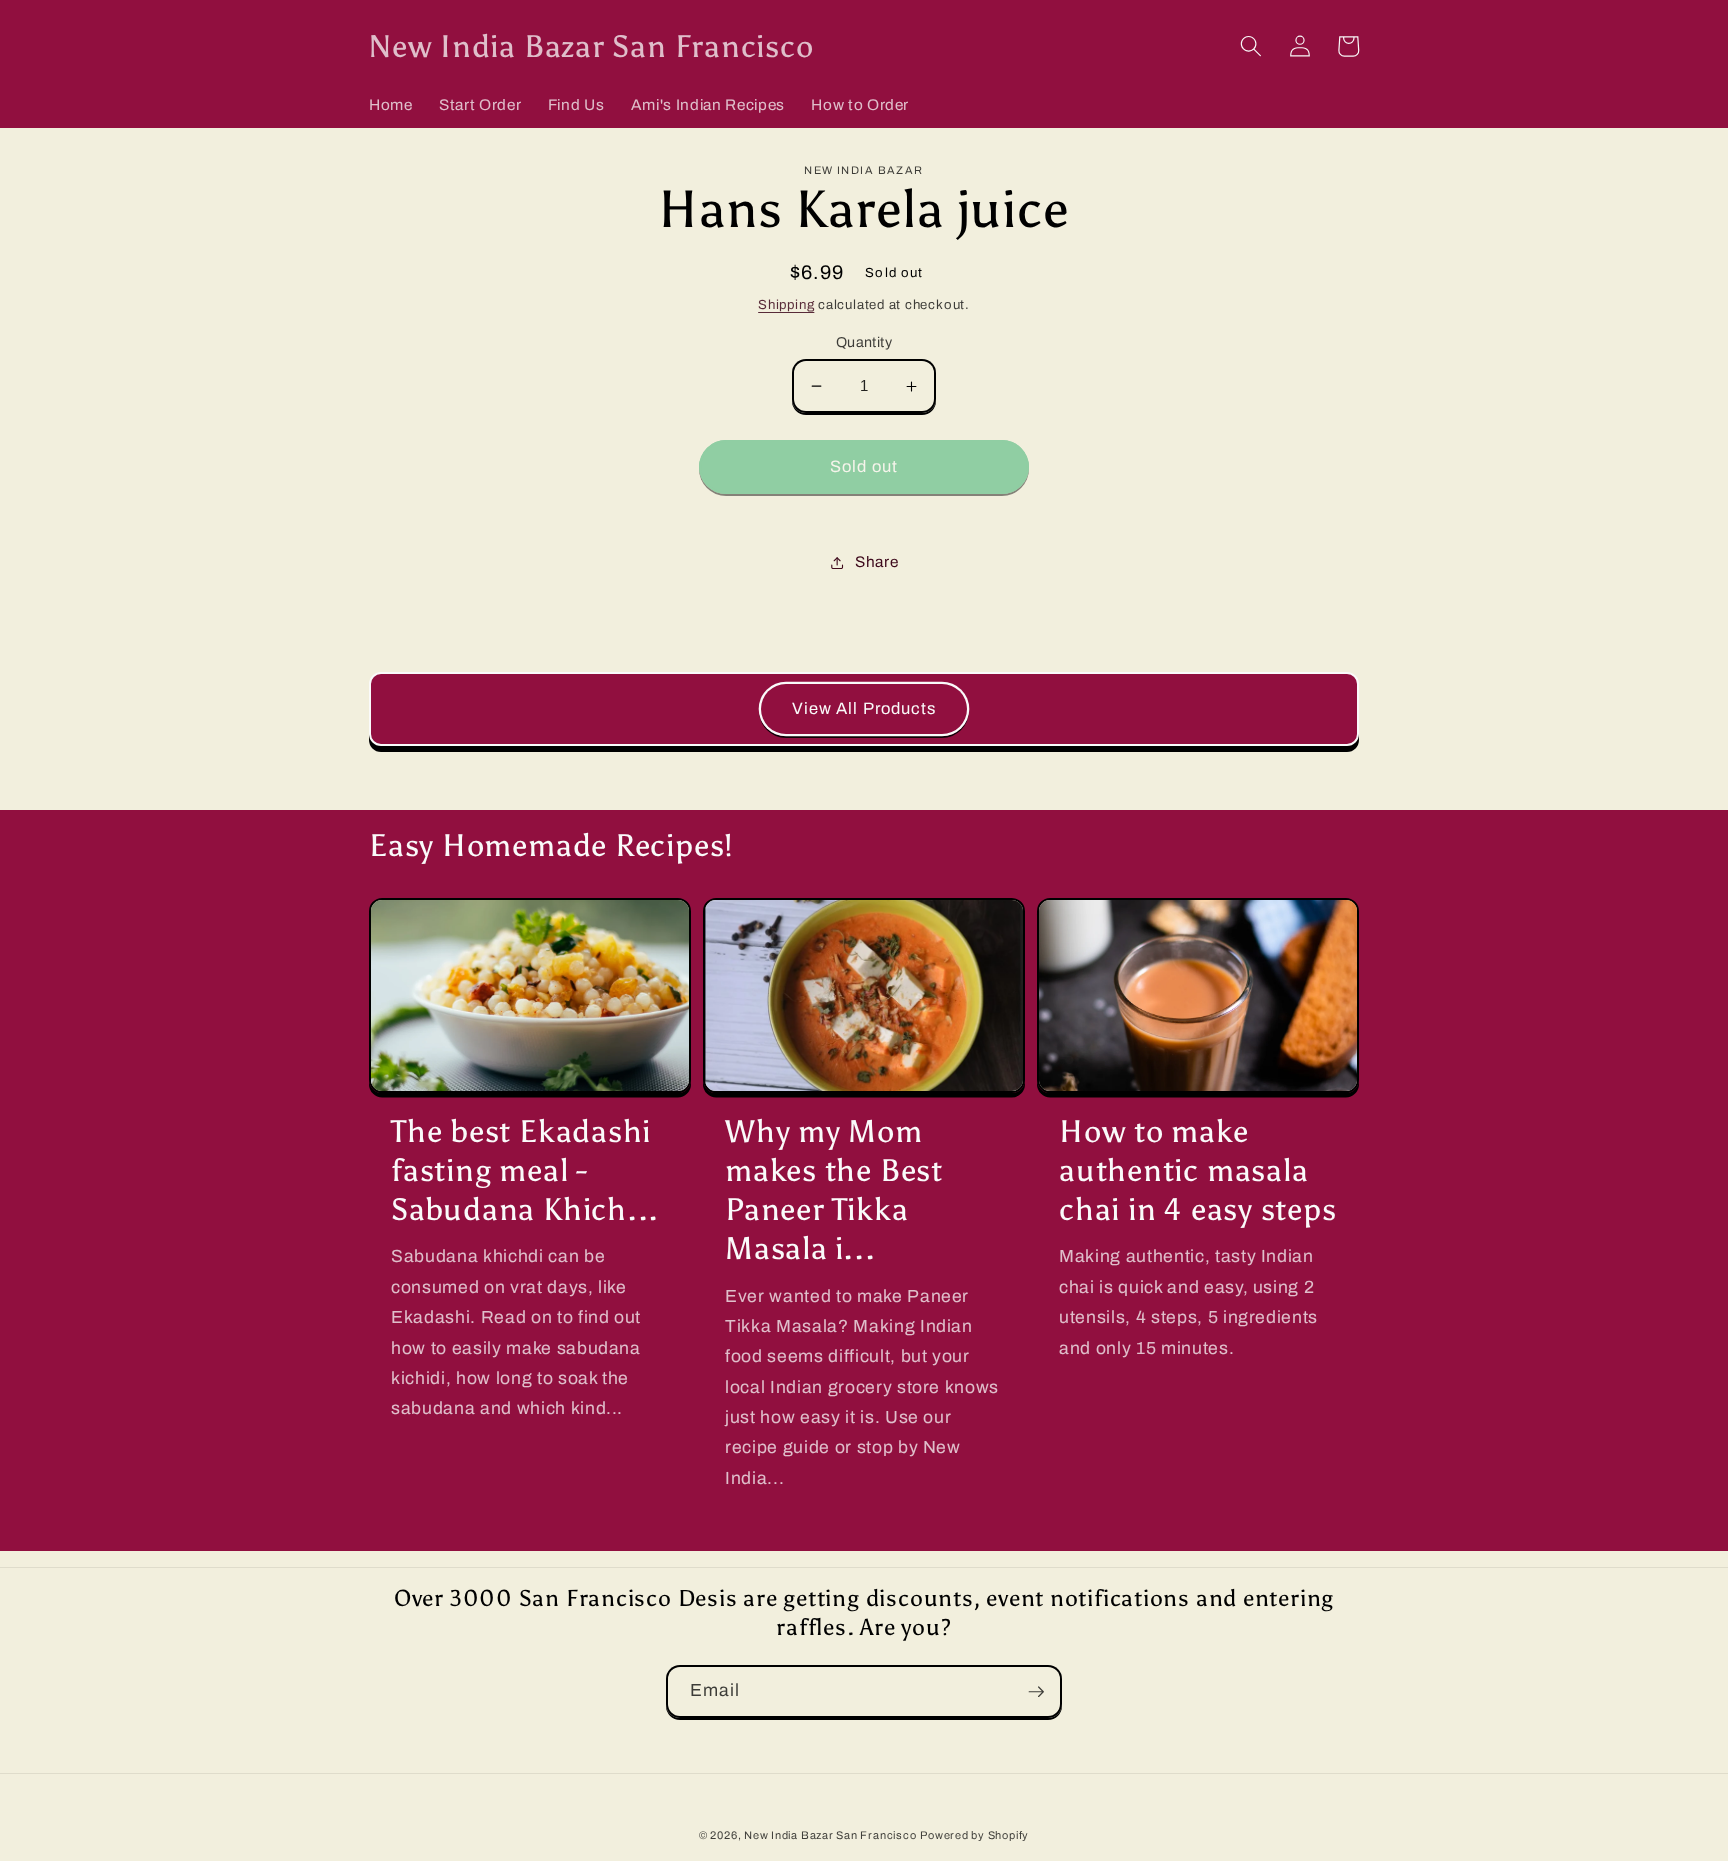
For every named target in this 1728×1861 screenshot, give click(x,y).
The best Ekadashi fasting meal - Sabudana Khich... (525, 1170)
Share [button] (876, 561)
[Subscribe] (1036, 1692)
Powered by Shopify (974, 1835)
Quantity (864, 342)
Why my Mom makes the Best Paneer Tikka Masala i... (834, 1189)
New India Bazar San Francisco (830, 1835)
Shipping (786, 304)
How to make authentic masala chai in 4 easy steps (1198, 1170)
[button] (1251, 46)
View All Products (864, 708)
